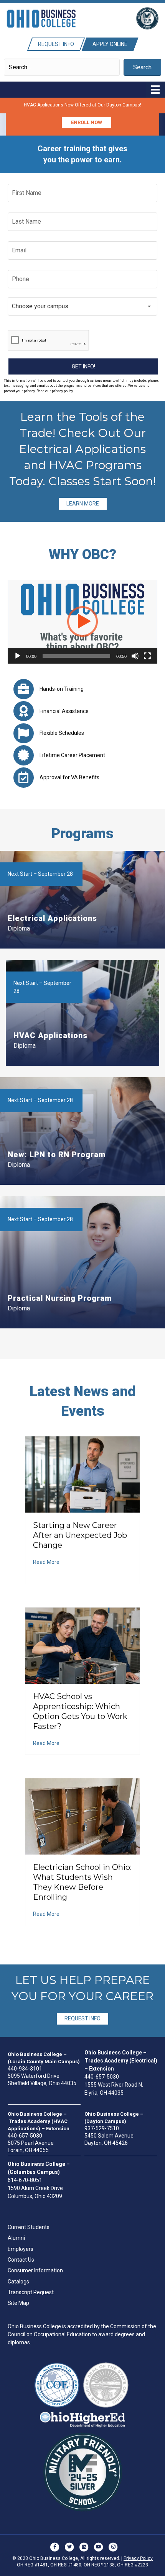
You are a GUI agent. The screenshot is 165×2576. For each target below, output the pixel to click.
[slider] (76, 656)
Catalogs (18, 2282)
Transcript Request (31, 2292)
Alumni (16, 2238)
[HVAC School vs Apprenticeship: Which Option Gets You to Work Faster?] (82, 1645)
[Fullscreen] (147, 656)
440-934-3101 (25, 2069)
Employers (21, 2249)
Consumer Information (35, 2270)
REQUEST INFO (82, 2018)
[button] (142, 67)
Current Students (29, 2227)
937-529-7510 (102, 2128)
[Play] (18, 656)
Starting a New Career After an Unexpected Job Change (80, 1535)
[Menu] (155, 90)
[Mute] (135, 656)
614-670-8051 (25, 2180)
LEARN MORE (83, 504)
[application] (82, 622)
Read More (46, 1562)
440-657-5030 (102, 2077)
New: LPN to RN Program (57, 1155)
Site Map (18, 2303)
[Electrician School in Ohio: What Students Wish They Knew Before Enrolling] (82, 1816)
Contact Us (21, 2260)
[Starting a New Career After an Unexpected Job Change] (82, 1474)
